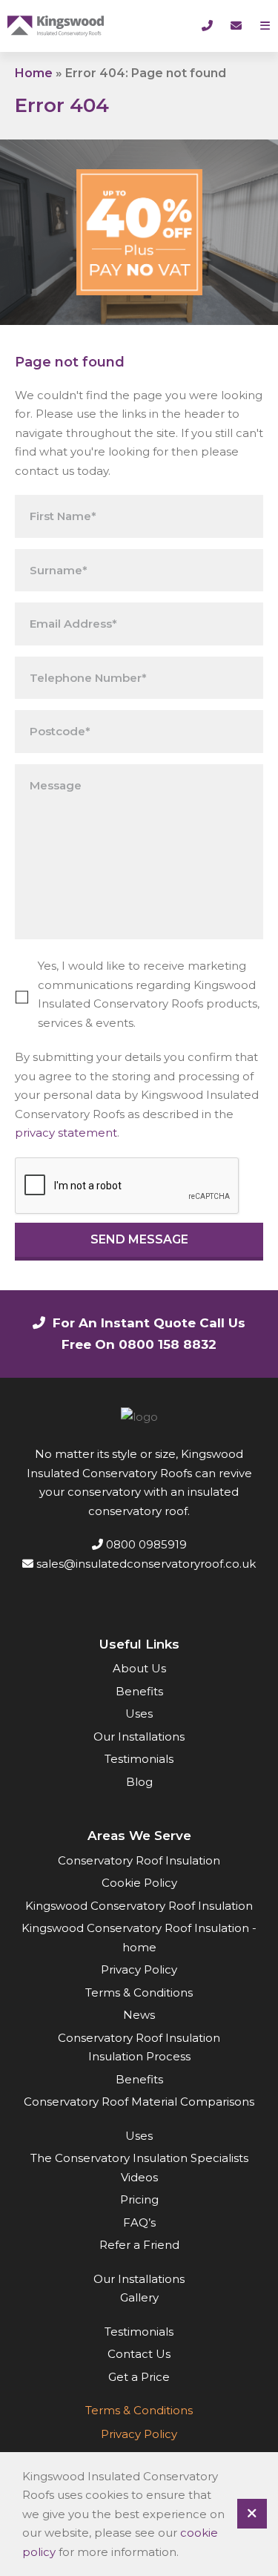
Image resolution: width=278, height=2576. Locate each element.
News (139, 2015)
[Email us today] (236, 26)
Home (34, 73)
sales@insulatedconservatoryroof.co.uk (145, 1564)
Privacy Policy (139, 1969)
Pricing (139, 2199)
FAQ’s (139, 2222)
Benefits (139, 1691)
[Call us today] (207, 26)
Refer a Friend (139, 2245)
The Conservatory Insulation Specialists (139, 2158)
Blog (139, 1782)
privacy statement (66, 1133)
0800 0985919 (145, 1544)
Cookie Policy (139, 1883)
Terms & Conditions (139, 1992)
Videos (139, 2177)
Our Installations (139, 1736)
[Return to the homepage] (56, 26)
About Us (139, 1668)
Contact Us (139, 2354)
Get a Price (139, 2377)
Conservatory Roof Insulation (139, 1860)
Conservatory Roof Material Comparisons (139, 2102)
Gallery (139, 2297)
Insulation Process (139, 2056)
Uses (139, 1713)
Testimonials (139, 1759)
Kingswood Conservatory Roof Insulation (139, 1906)
